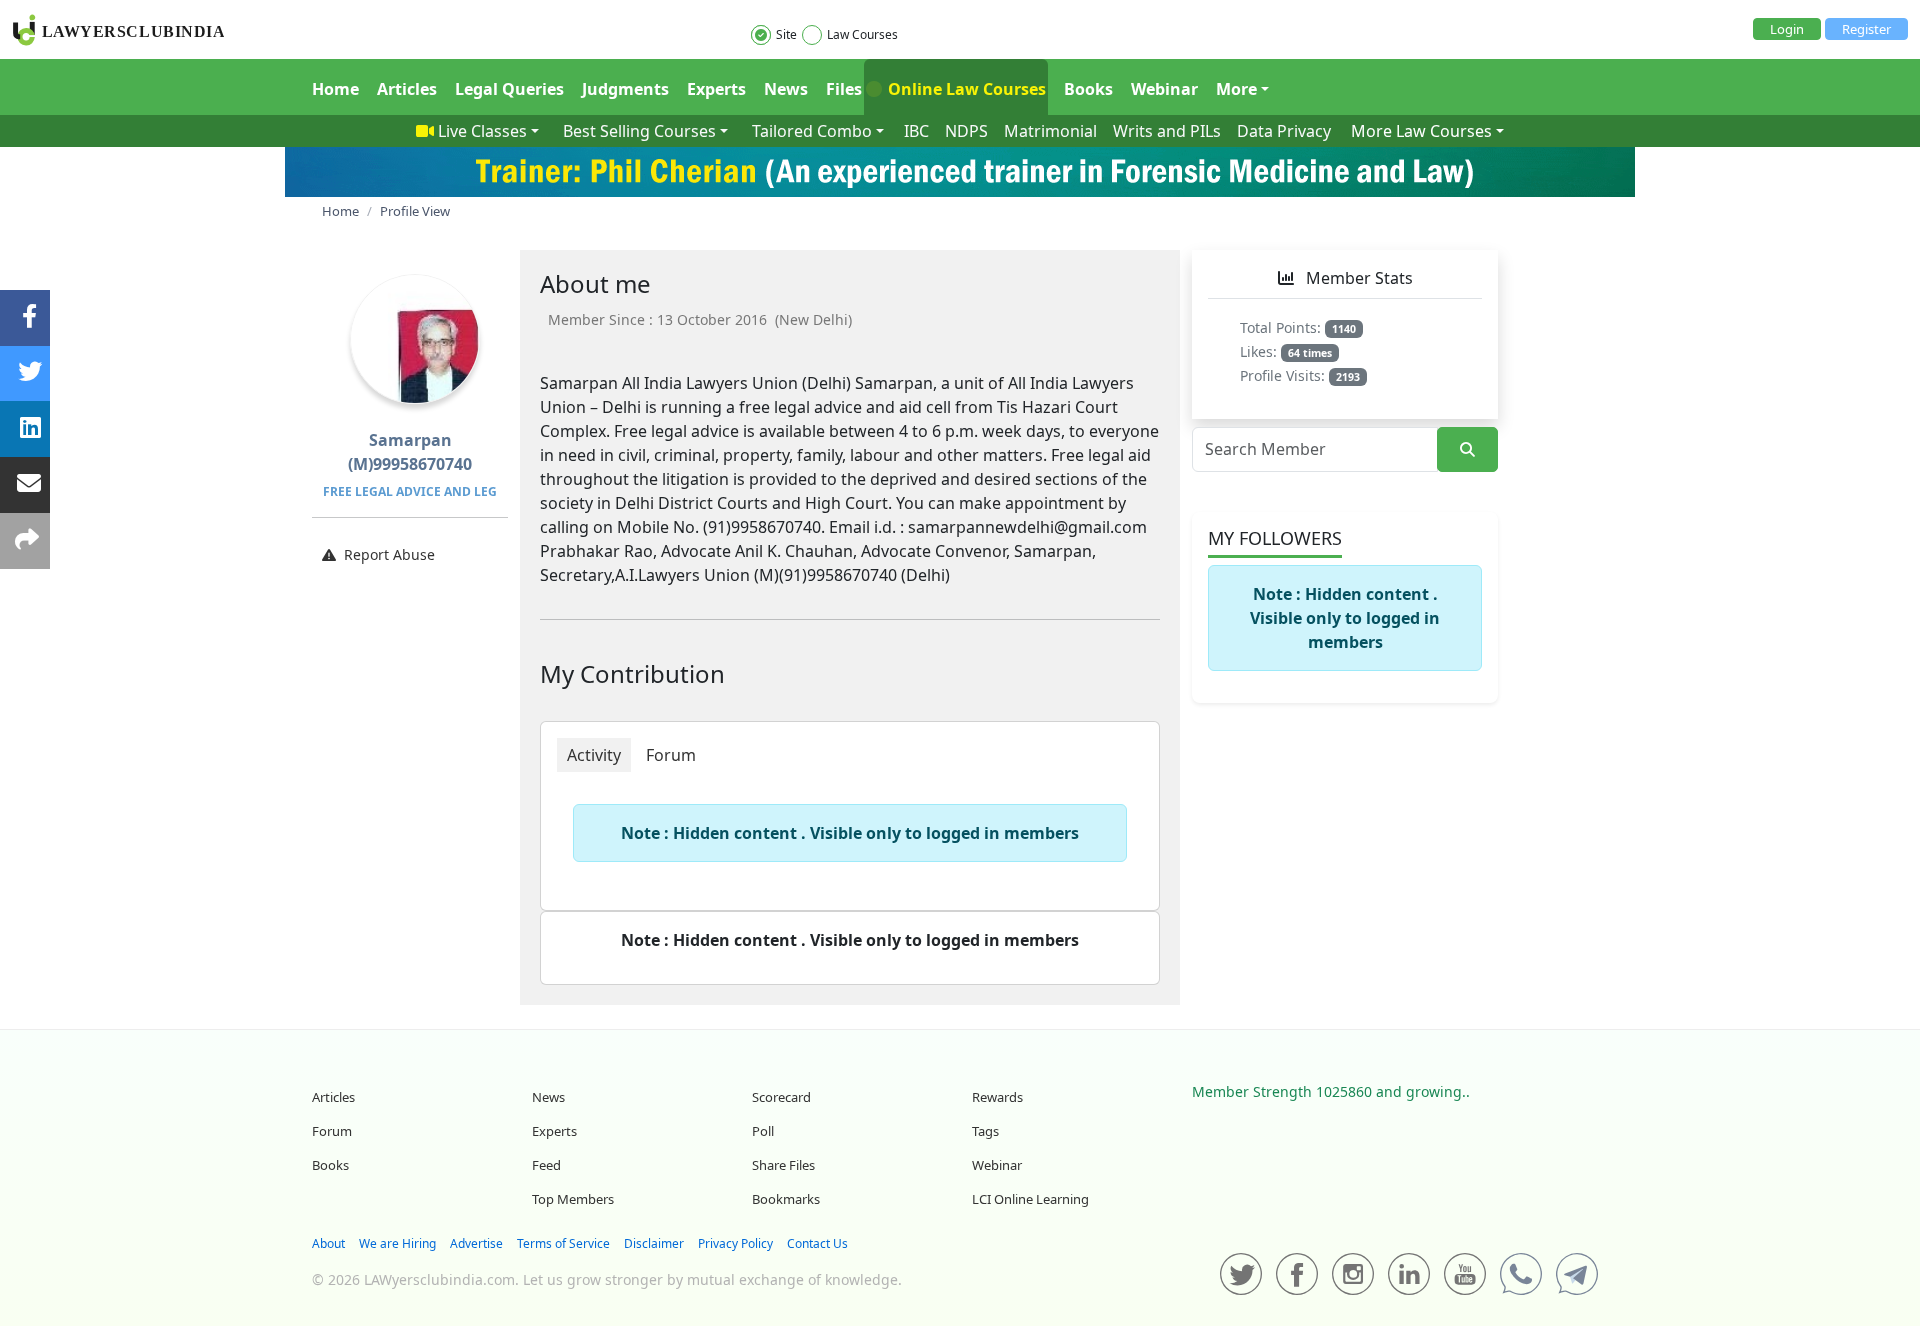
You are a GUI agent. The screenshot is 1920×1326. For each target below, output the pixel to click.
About (328, 1243)
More (1236, 89)
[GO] (1467, 449)
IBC (916, 131)
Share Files (783, 1165)
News (786, 89)
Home (335, 89)
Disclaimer (654, 1243)
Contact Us (817, 1243)
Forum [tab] (671, 755)
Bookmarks (786, 1199)
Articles (407, 89)
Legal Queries (509, 89)
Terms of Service (563, 1243)
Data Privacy (1284, 131)
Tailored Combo (812, 131)
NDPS (966, 131)
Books (1088, 89)
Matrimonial (1050, 131)
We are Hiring (397, 1243)
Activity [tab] (594, 755)
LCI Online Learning (1030, 1199)
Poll (763, 1131)
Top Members (573, 1199)
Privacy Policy (735, 1243)
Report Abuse (389, 554)
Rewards (997, 1097)
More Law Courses (1421, 131)
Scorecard (781, 1097)
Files (844, 89)
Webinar (1164, 89)
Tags (985, 1131)
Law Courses (862, 34)
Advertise (476, 1243)
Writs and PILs (1167, 131)
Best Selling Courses (639, 131)
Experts (716, 89)
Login (1787, 29)
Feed (546, 1165)
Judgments (625, 89)
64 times (1310, 353)
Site (786, 34)
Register (1866, 29)
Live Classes (482, 131)
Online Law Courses (965, 89)
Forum (332, 1131)
